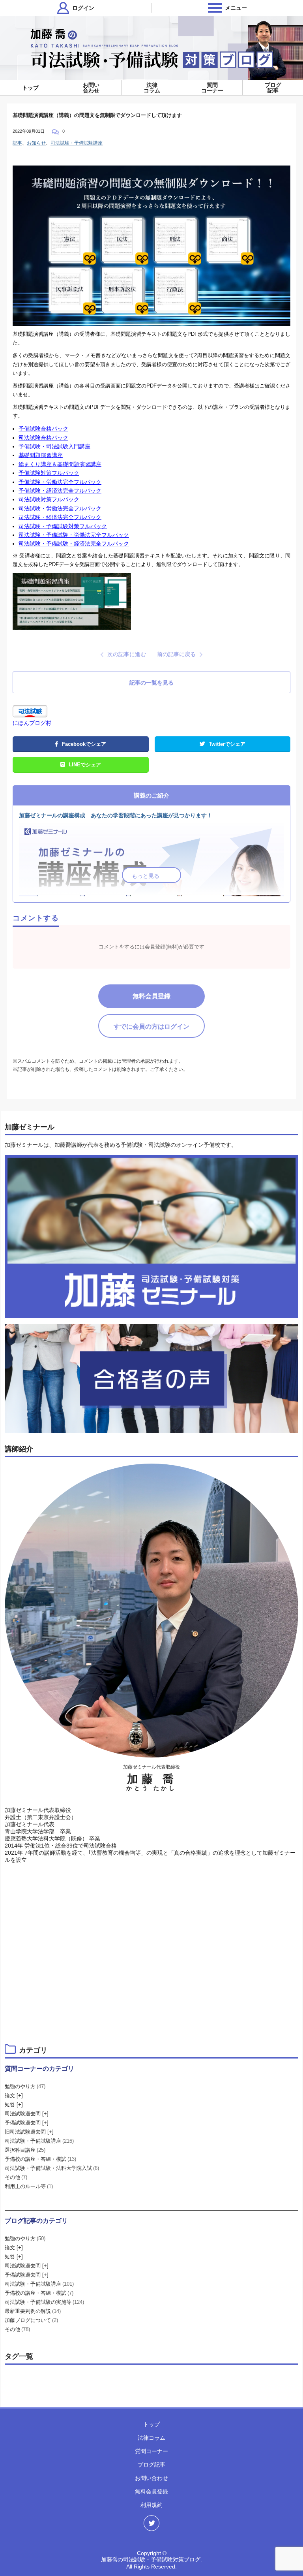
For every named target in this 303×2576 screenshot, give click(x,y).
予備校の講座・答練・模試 (40, 2159)
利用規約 (151, 2505)
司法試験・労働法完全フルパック (60, 508)
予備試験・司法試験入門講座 (54, 446)
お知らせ (36, 143)
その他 (16, 2177)
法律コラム (152, 88)
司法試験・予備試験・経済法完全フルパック (74, 544)
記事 (17, 143)
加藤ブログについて (31, 2320)
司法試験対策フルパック (49, 499)
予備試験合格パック (43, 429)
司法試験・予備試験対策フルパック (63, 526)
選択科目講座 (25, 2150)
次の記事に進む (127, 654)
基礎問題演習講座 (41, 455)
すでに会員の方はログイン (151, 1026)
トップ (30, 88)
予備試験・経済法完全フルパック (60, 491)
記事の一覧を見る (151, 683)
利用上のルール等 (29, 2186)
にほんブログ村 (32, 723)
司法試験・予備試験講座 (77, 143)
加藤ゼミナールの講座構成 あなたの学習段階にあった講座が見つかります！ (116, 815)
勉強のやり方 (25, 2086)
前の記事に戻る (176, 654)
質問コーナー (212, 88)
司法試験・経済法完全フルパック (60, 517)
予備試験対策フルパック (49, 473)
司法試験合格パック (43, 438)
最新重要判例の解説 (33, 2311)
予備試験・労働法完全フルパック (60, 482)
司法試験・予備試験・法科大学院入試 (52, 2168)
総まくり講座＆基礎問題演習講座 (60, 464)
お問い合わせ (91, 88)
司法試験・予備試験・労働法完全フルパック (74, 535)
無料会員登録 (151, 996)
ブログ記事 (273, 88)
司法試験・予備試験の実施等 (44, 2302)
